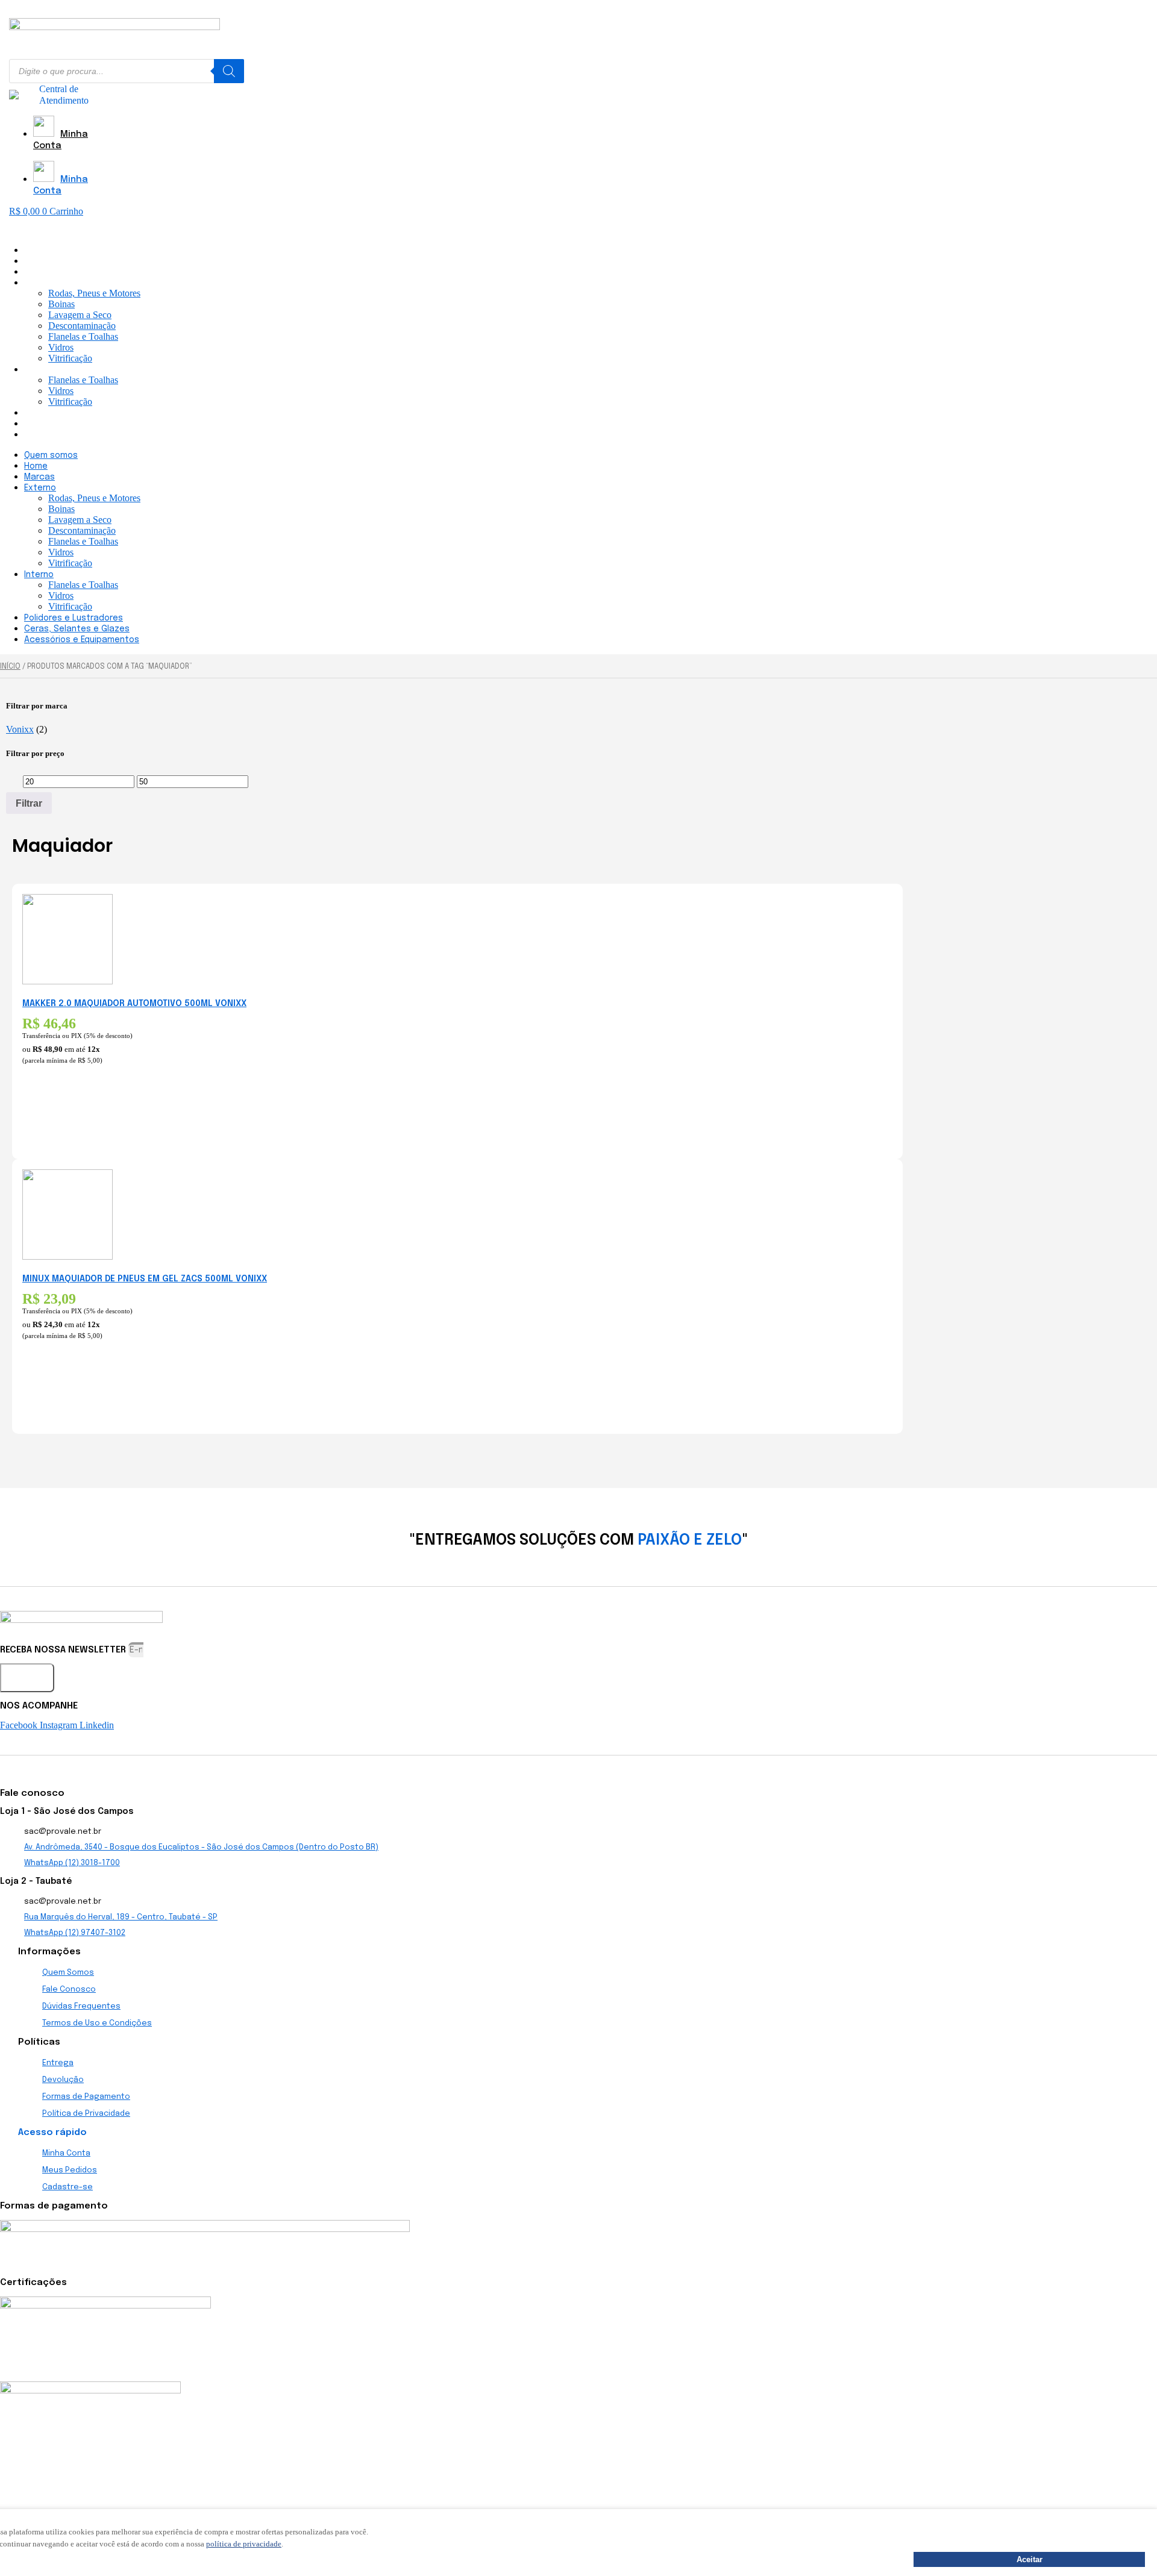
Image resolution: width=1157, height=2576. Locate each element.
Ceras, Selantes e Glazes (77, 424)
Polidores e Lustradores (74, 413)
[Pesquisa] (229, 71)
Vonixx (20, 729)
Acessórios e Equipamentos (82, 435)
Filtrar (29, 803)
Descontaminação (82, 326)
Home (36, 261)
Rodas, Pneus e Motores (94, 293)
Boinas (61, 304)
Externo (40, 283)
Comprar (41, 1118)
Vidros (61, 347)
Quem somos (51, 251)
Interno (39, 370)
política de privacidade (244, 2544)
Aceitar (1030, 2559)
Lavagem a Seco (80, 315)
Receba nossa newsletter (64, 1650)
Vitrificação (70, 358)
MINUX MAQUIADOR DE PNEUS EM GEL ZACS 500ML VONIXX (145, 1279)
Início (10, 667)
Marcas (39, 272)
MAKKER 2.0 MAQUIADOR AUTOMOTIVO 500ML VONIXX (134, 1004)
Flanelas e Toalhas (83, 336)
